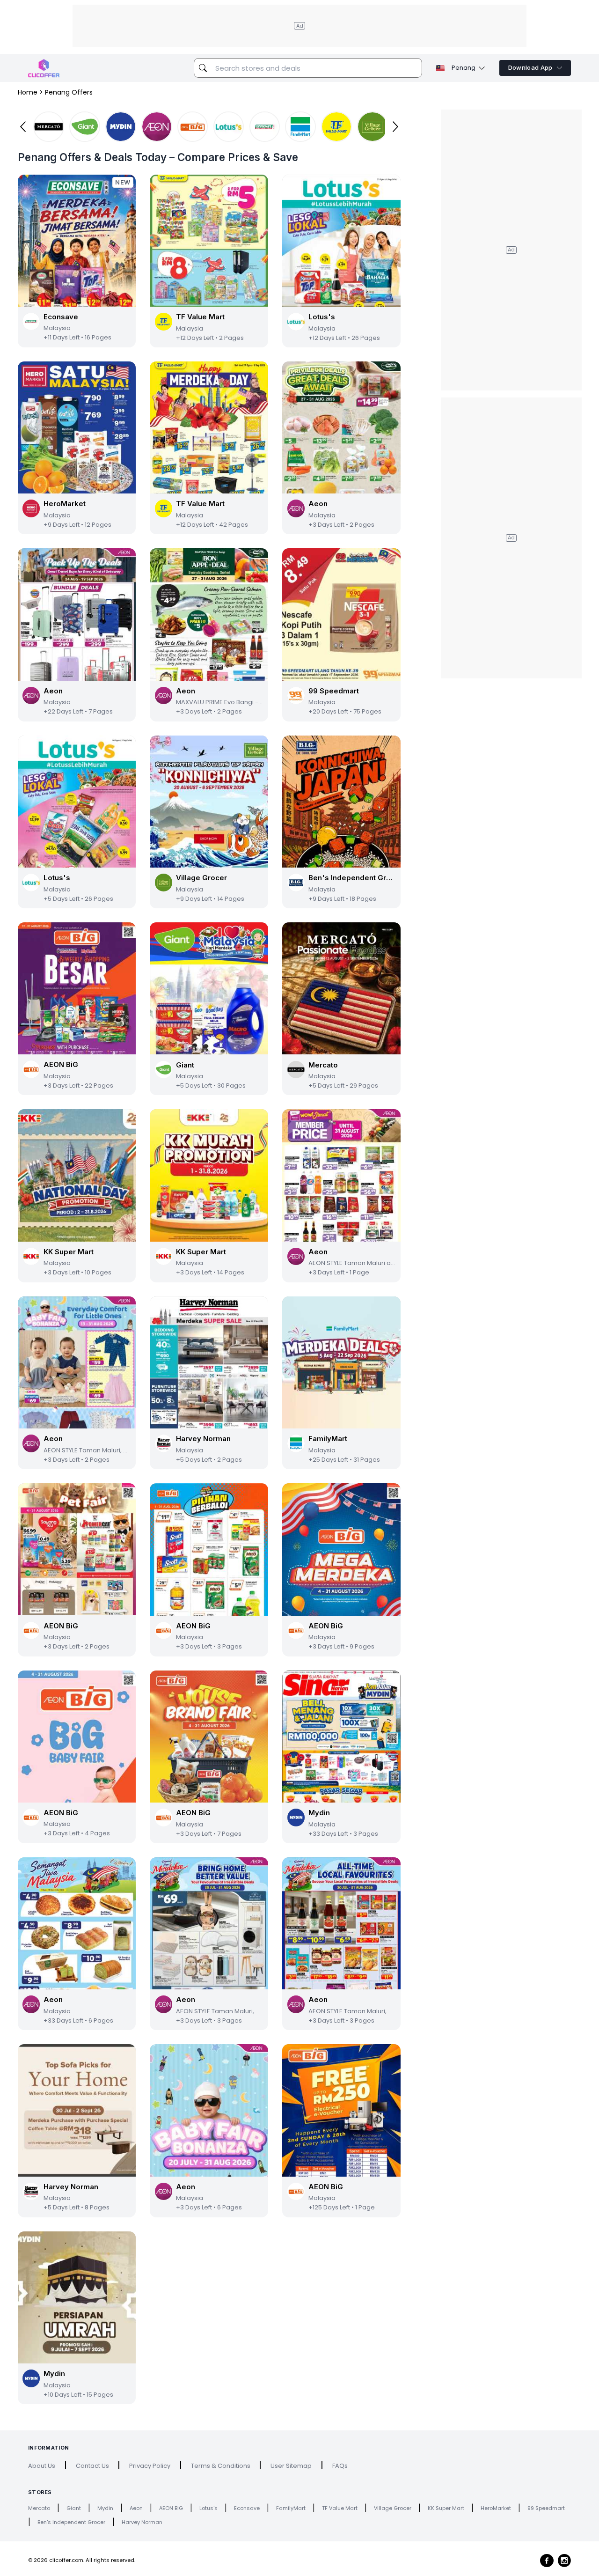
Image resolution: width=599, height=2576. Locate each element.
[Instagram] (564, 2561)
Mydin (105, 2508)
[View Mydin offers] (121, 127)
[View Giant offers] (85, 127)
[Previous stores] (23, 127)
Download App (530, 68)
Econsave (247, 2508)
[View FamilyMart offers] (300, 127)
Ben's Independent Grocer (71, 2522)
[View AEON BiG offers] (193, 127)
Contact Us (92, 2466)
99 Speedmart (546, 2508)
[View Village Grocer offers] (373, 127)
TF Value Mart (340, 2508)
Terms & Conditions (221, 2466)
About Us (42, 2466)
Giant (74, 2508)
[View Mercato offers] (49, 127)
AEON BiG (171, 2508)
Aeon (136, 2508)
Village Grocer (393, 2508)
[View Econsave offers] (265, 127)
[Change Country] (440, 68)
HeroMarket (496, 2508)
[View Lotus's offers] (229, 127)
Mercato (39, 2508)
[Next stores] (396, 127)
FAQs (340, 2466)
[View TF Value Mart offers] (336, 127)
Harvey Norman (142, 2522)
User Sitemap (291, 2466)
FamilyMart (291, 2508)
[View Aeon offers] (157, 127)
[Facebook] (547, 2561)
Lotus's (208, 2508)
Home (28, 92)
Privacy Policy (150, 2466)
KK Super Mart (446, 2508)
